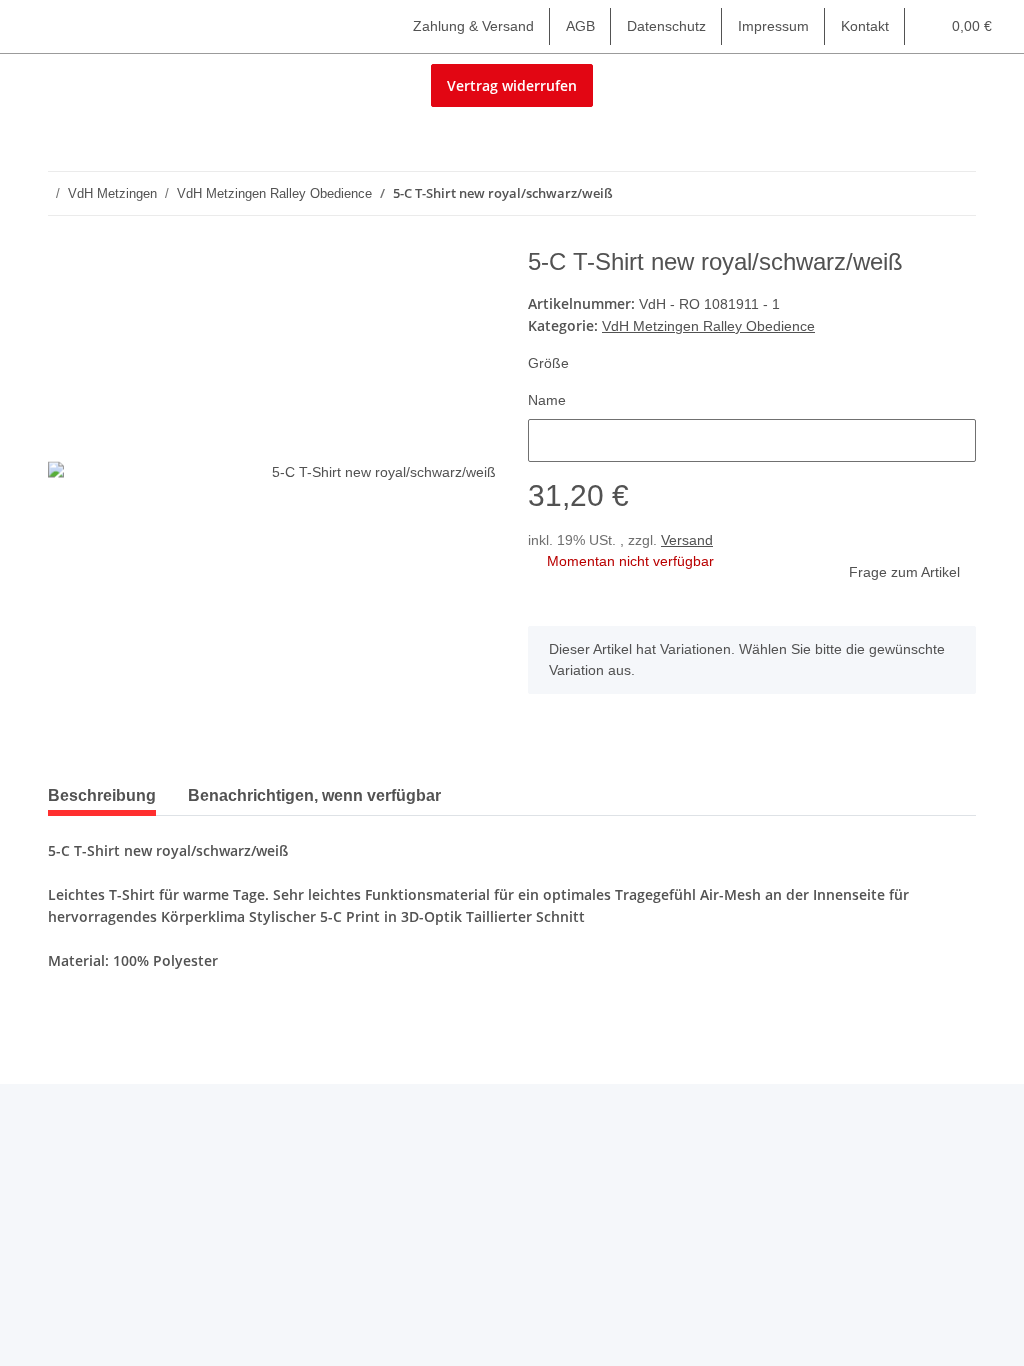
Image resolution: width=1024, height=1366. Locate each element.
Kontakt (865, 26)
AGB (580, 26)
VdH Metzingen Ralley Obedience (708, 326)
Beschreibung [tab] (102, 795)
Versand (687, 540)
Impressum (773, 26)
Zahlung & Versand (473, 26)
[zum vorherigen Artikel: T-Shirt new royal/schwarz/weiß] (911, 193)
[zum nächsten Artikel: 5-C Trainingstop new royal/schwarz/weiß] (954, 193)
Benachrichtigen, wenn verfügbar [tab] (314, 795)
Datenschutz (666, 26)
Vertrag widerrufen (512, 85)
